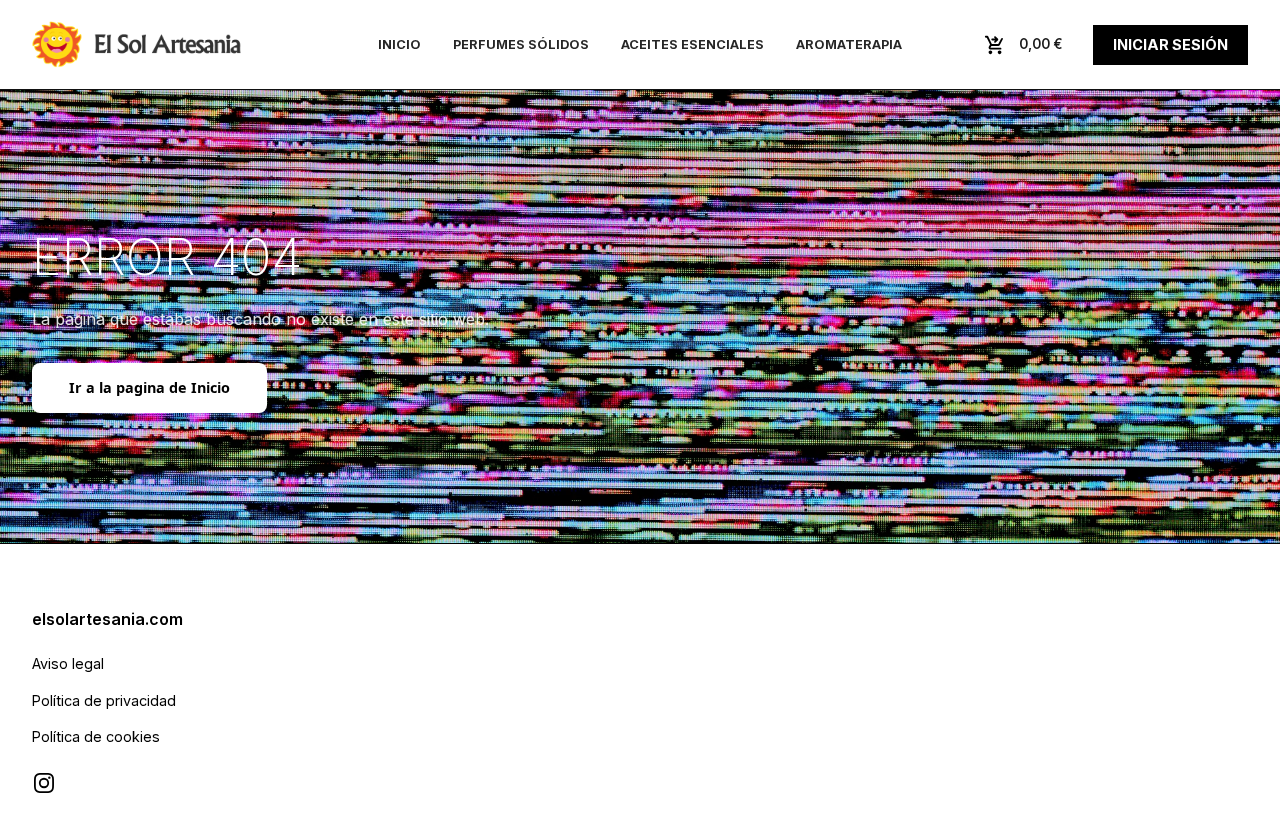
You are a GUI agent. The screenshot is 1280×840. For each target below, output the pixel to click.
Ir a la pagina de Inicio (149, 387)
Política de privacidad (104, 700)
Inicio (399, 44)
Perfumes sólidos (521, 44)
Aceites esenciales (692, 44)
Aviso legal (68, 663)
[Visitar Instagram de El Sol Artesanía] (44, 783)
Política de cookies (96, 736)
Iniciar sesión (1170, 44)
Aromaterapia (849, 44)
